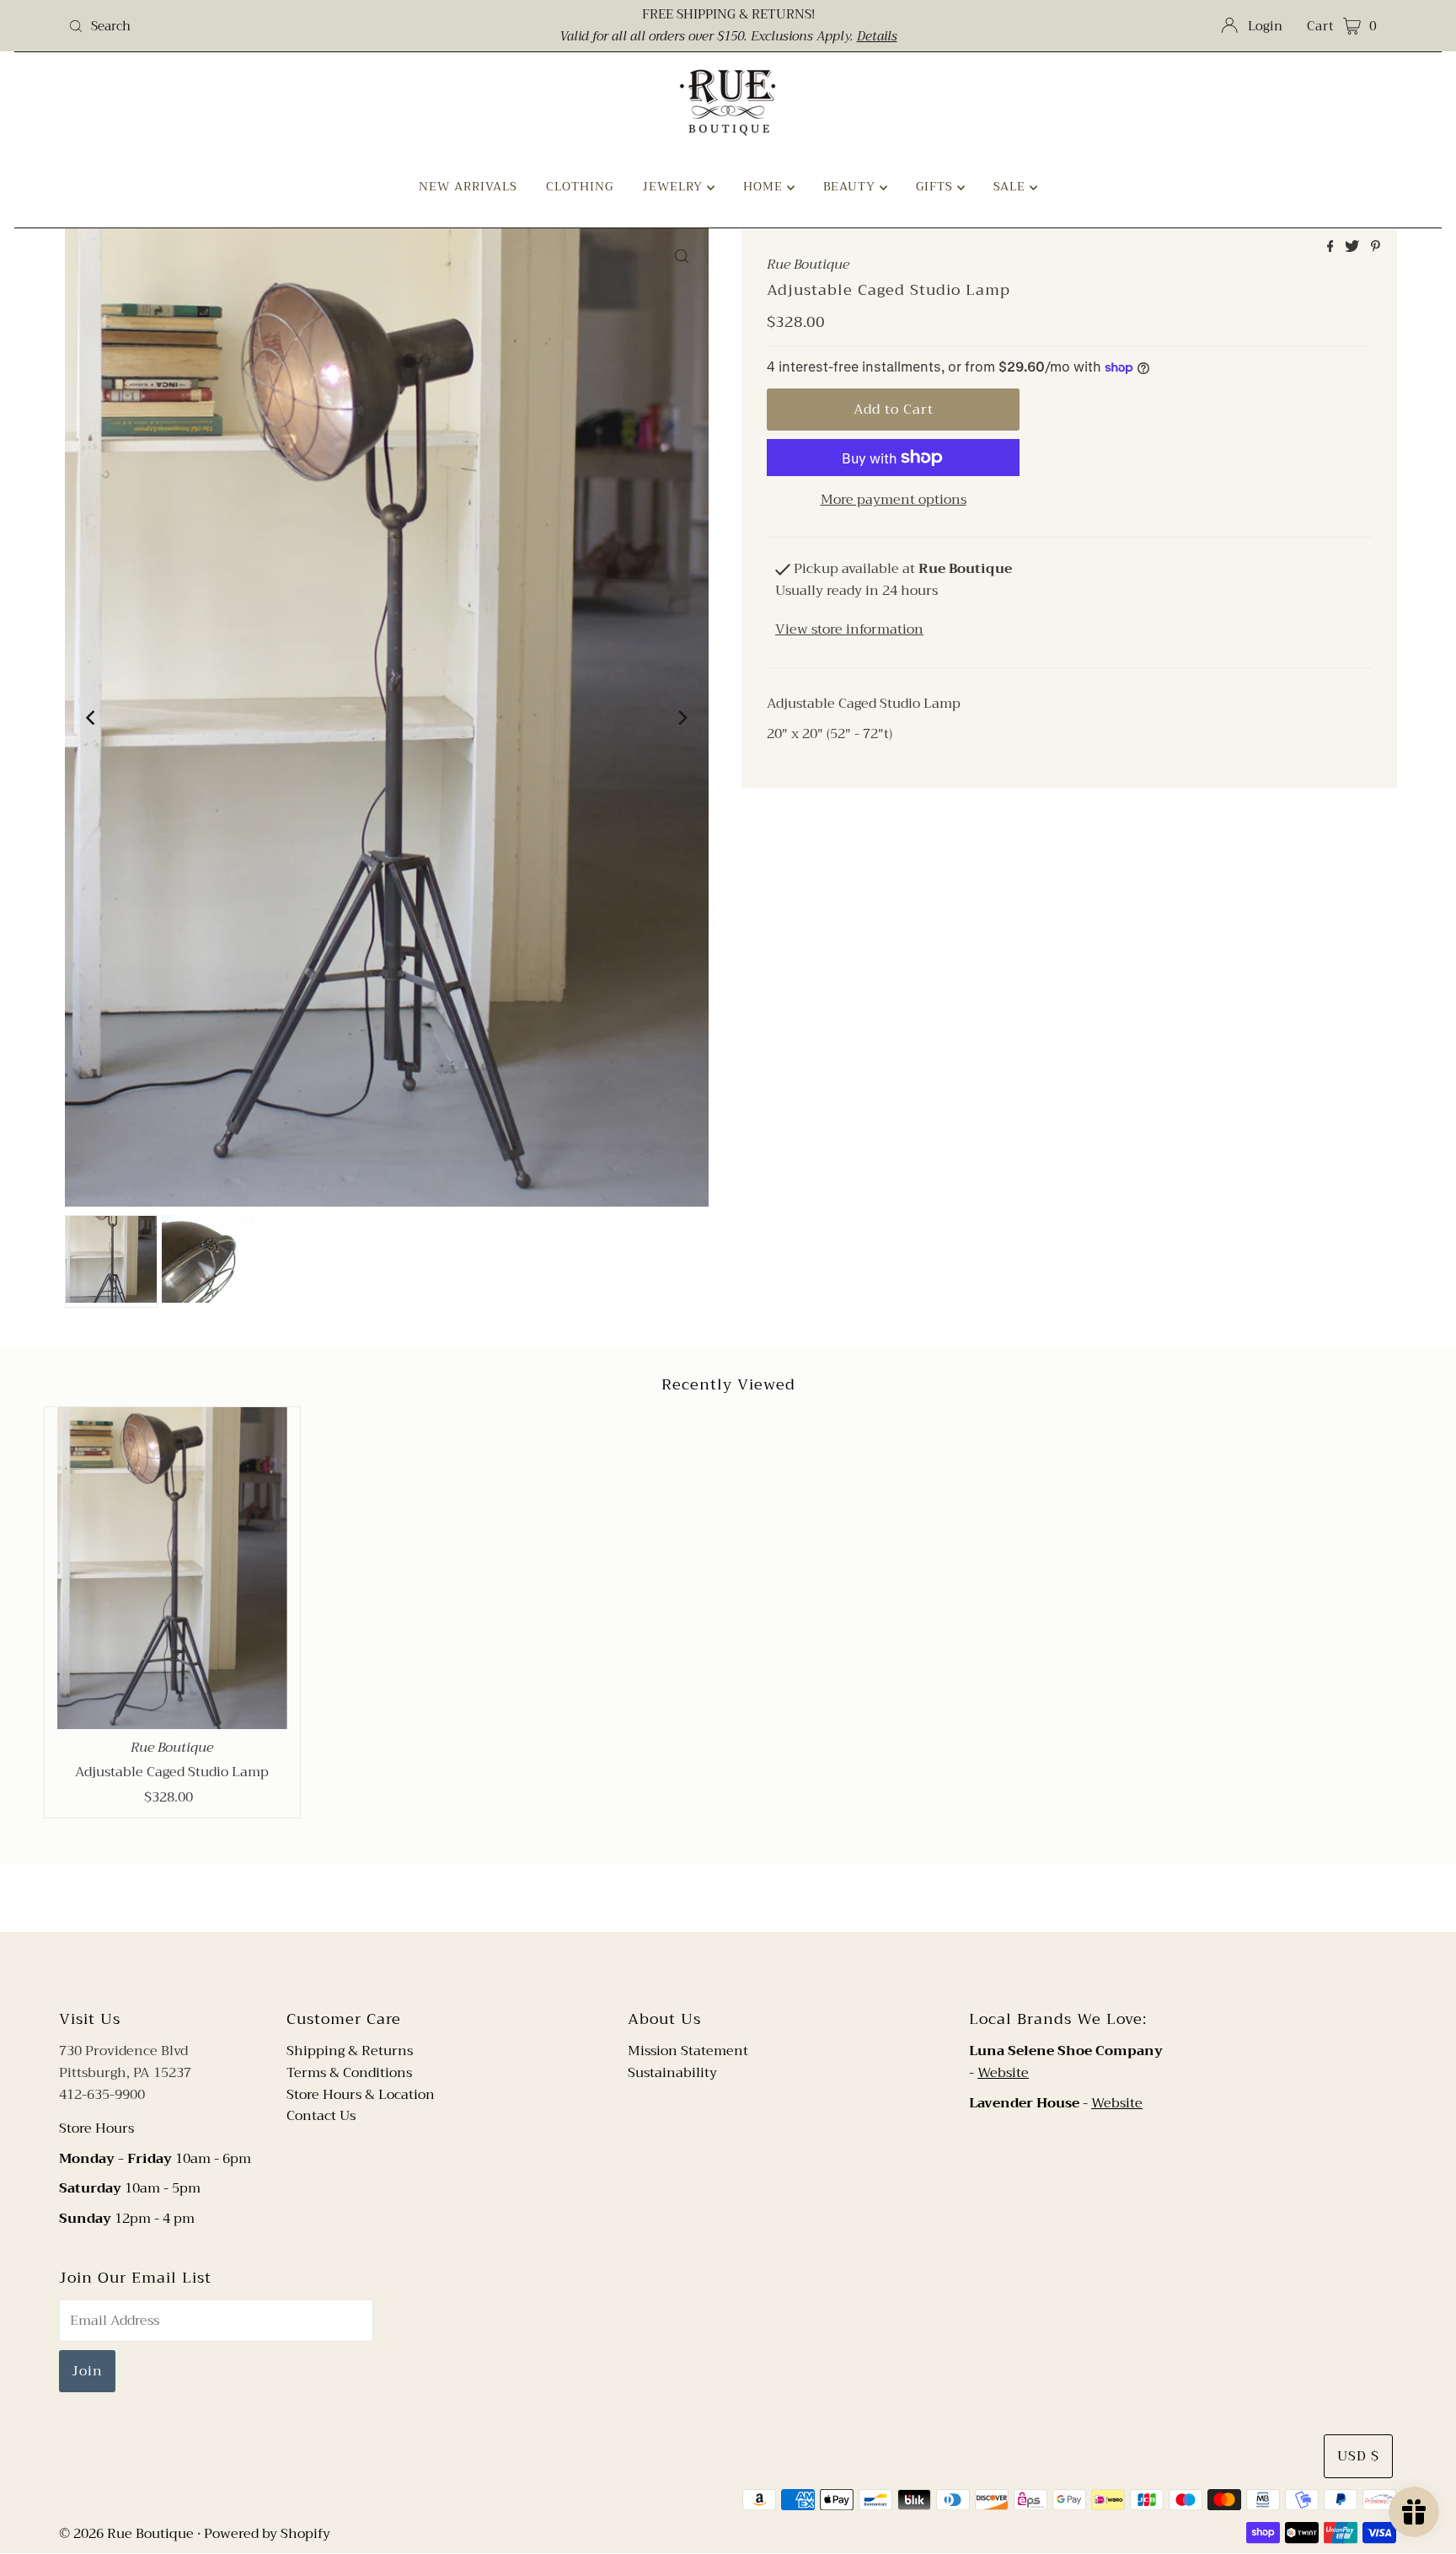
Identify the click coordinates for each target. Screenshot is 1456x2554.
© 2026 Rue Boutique (126, 2534)
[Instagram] (741, 1968)
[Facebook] (712, 1968)
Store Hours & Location (361, 2095)
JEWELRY (674, 186)
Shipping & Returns (350, 2051)
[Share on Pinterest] (1376, 248)
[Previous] (92, 718)
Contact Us (321, 2116)
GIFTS (937, 186)
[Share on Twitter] (1354, 248)
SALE (1012, 186)
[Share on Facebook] (1332, 248)
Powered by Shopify (267, 2534)
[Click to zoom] (682, 255)
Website (1003, 2073)
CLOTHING (580, 186)
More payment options (894, 501)
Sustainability (672, 2073)
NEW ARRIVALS (468, 186)
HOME (765, 186)
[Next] (682, 718)
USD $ (1358, 2456)
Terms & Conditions (349, 2073)
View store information (849, 629)
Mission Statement (688, 2051)
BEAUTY (851, 186)
